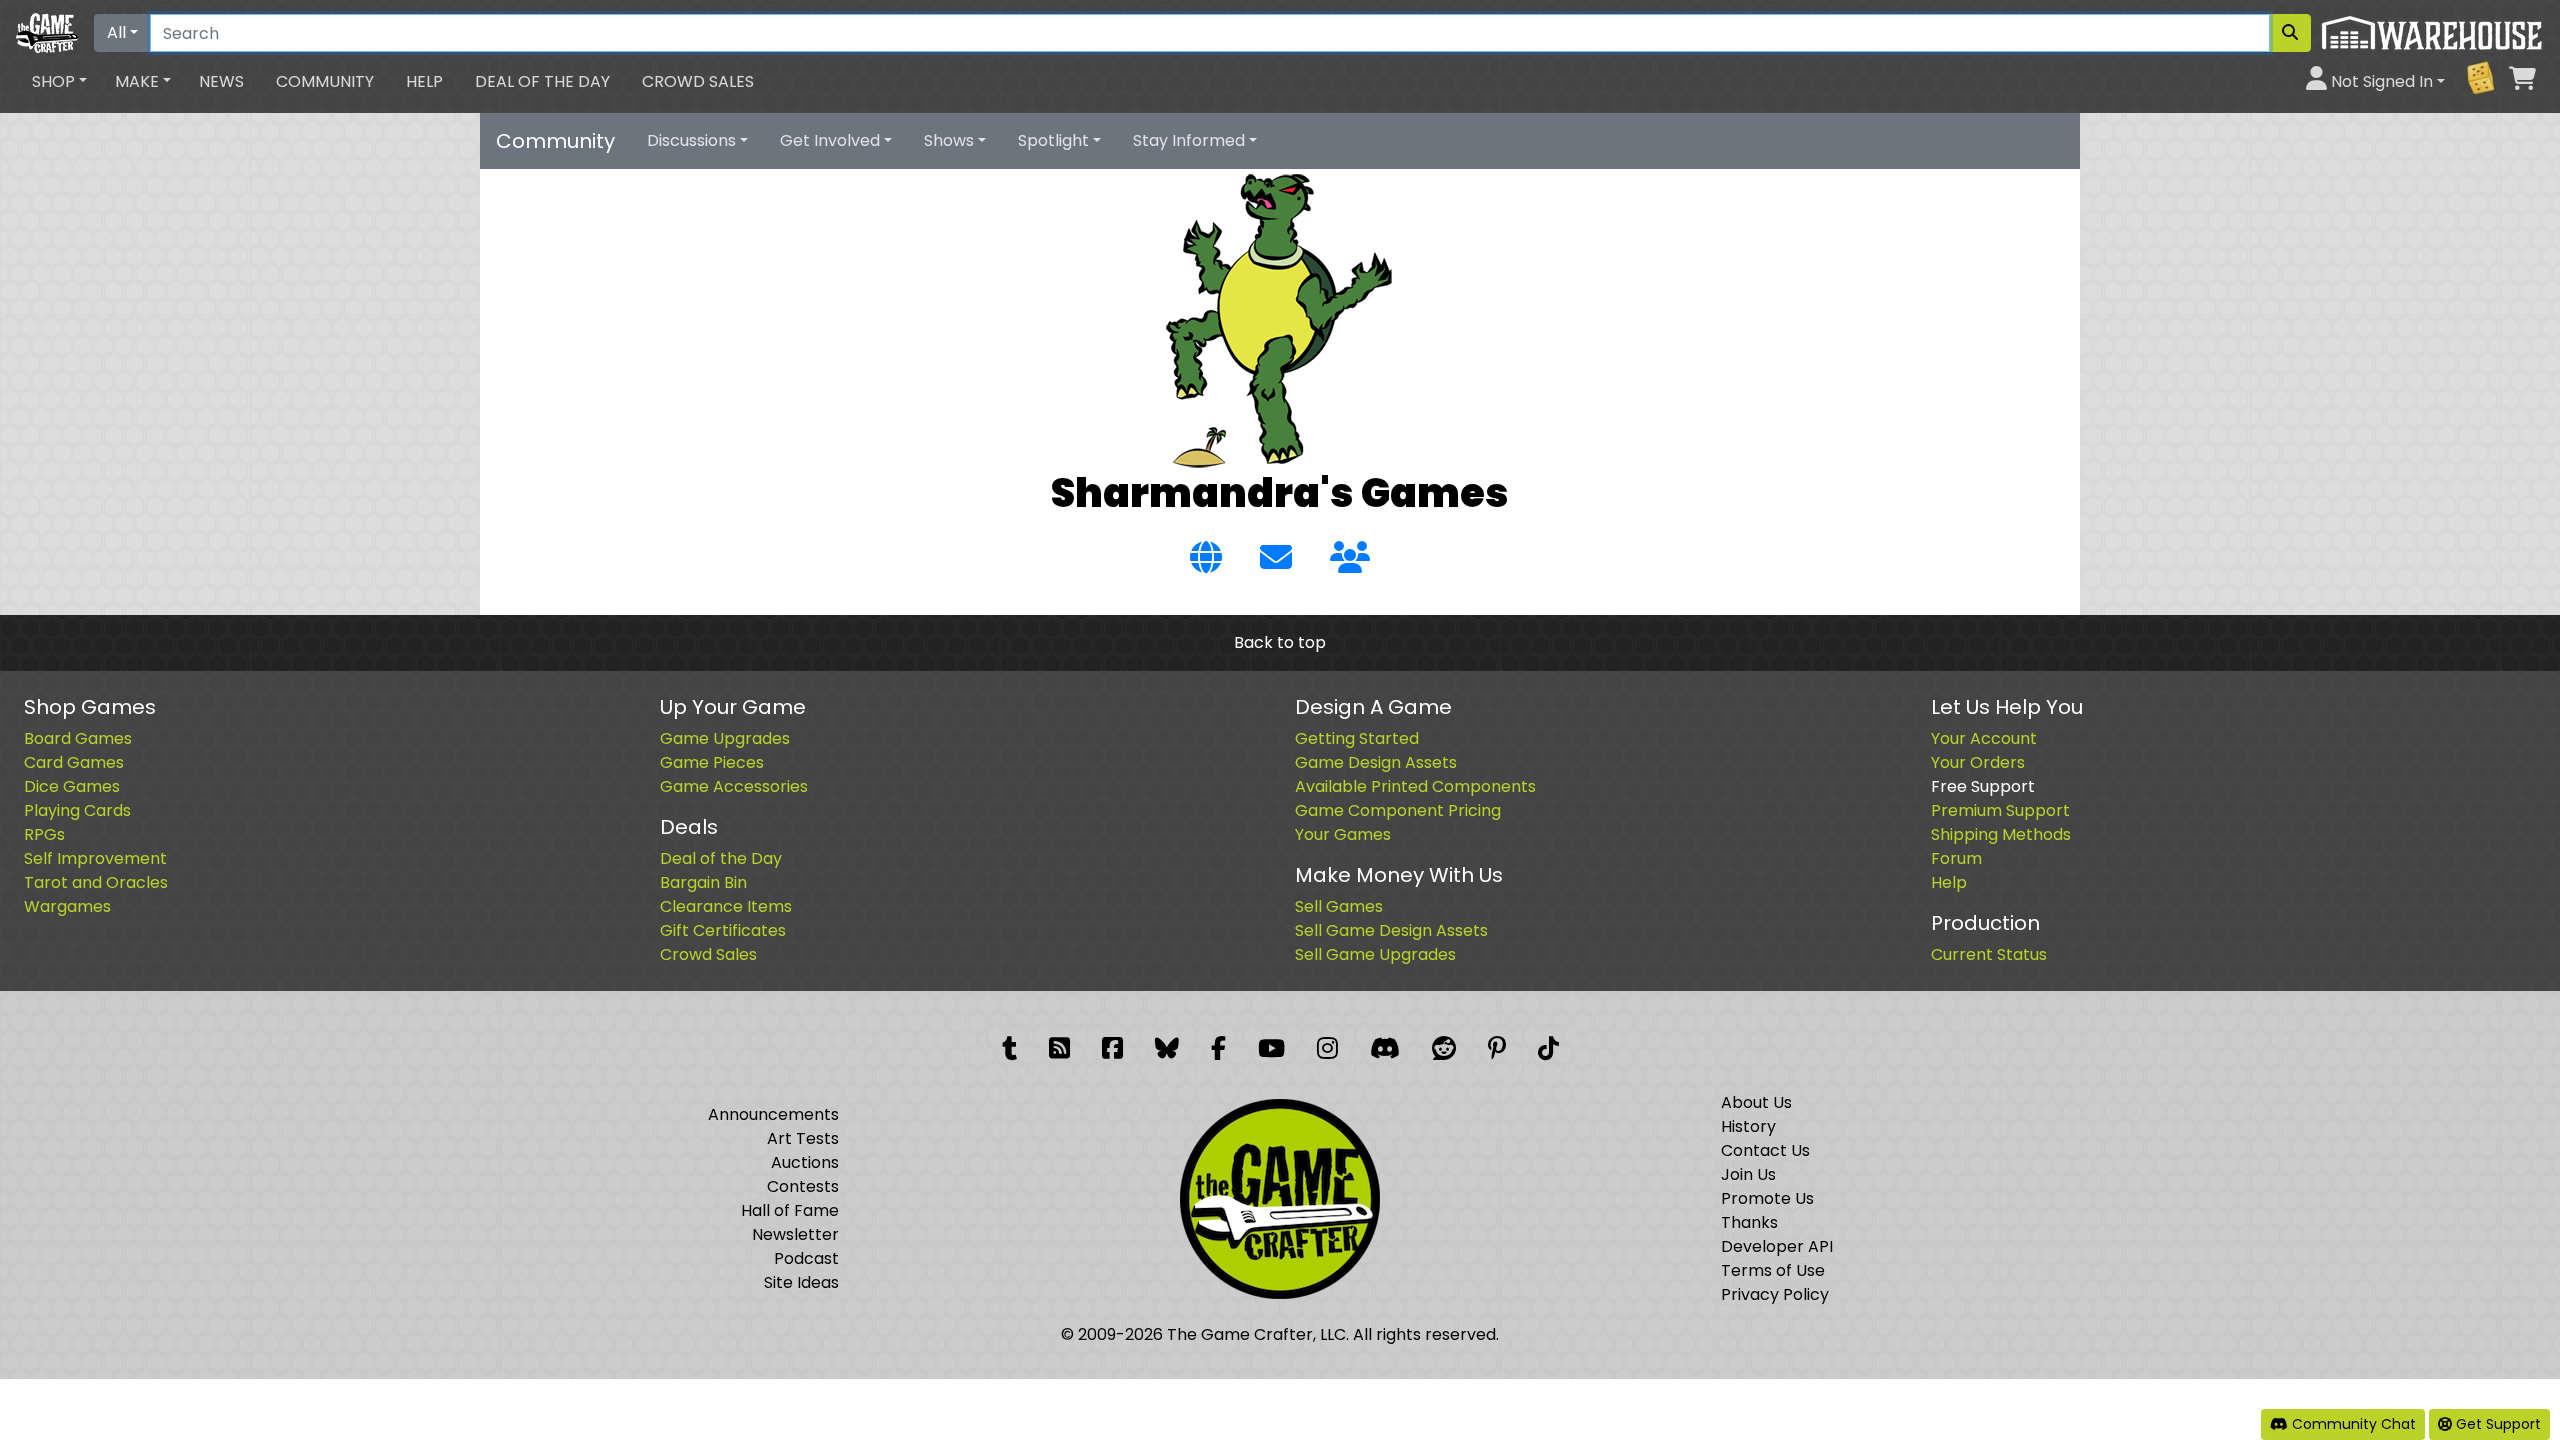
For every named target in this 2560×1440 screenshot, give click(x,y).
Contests (803, 1186)
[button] (59, 82)
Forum (1956, 858)
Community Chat (2352, 1424)
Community (325, 81)
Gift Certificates (723, 930)
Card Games (74, 762)
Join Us (1748, 1174)
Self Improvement (95, 858)
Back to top (1280, 642)
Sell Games (1339, 906)
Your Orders (1978, 762)
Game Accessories (734, 786)
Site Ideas (801, 1282)
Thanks (1749, 1222)
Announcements (773, 1114)
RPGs (44, 834)
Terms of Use (1773, 1270)
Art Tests (803, 1138)
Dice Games (72, 786)
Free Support (1983, 786)
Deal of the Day (542, 81)
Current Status (1989, 954)
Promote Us (1767, 1198)
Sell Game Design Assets (1391, 930)
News (221, 81)
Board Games (78, 738)
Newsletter (795, 1234)
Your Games (1343, 834)
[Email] (1276, 558)
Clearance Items (726, 906)
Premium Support (2000, 810)
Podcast (806, 1258)
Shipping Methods (2001, 834)
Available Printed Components (1415, 786)
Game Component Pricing (1398, 810)
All (116, 32)
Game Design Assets (1376, 762)
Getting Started (1357, 738)
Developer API (1777, 1246)
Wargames (67, 906)
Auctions (805, 1162)
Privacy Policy (1775, 1294)
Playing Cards (77, 810)
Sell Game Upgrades (1375, 954)
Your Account (1984, 738)
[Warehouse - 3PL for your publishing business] (2431, 31)
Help (424, 81)
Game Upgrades (725, 738)
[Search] (2290, 33)
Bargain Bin (703, 882)
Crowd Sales (698, 81)
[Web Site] (1206, 558)
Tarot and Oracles (96, 882)
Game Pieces (712, 762)
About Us (1756, 1102)
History (1748, 1126)
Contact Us (1765, 1150)
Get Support (2496, 1424)
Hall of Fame (790, 1210)
